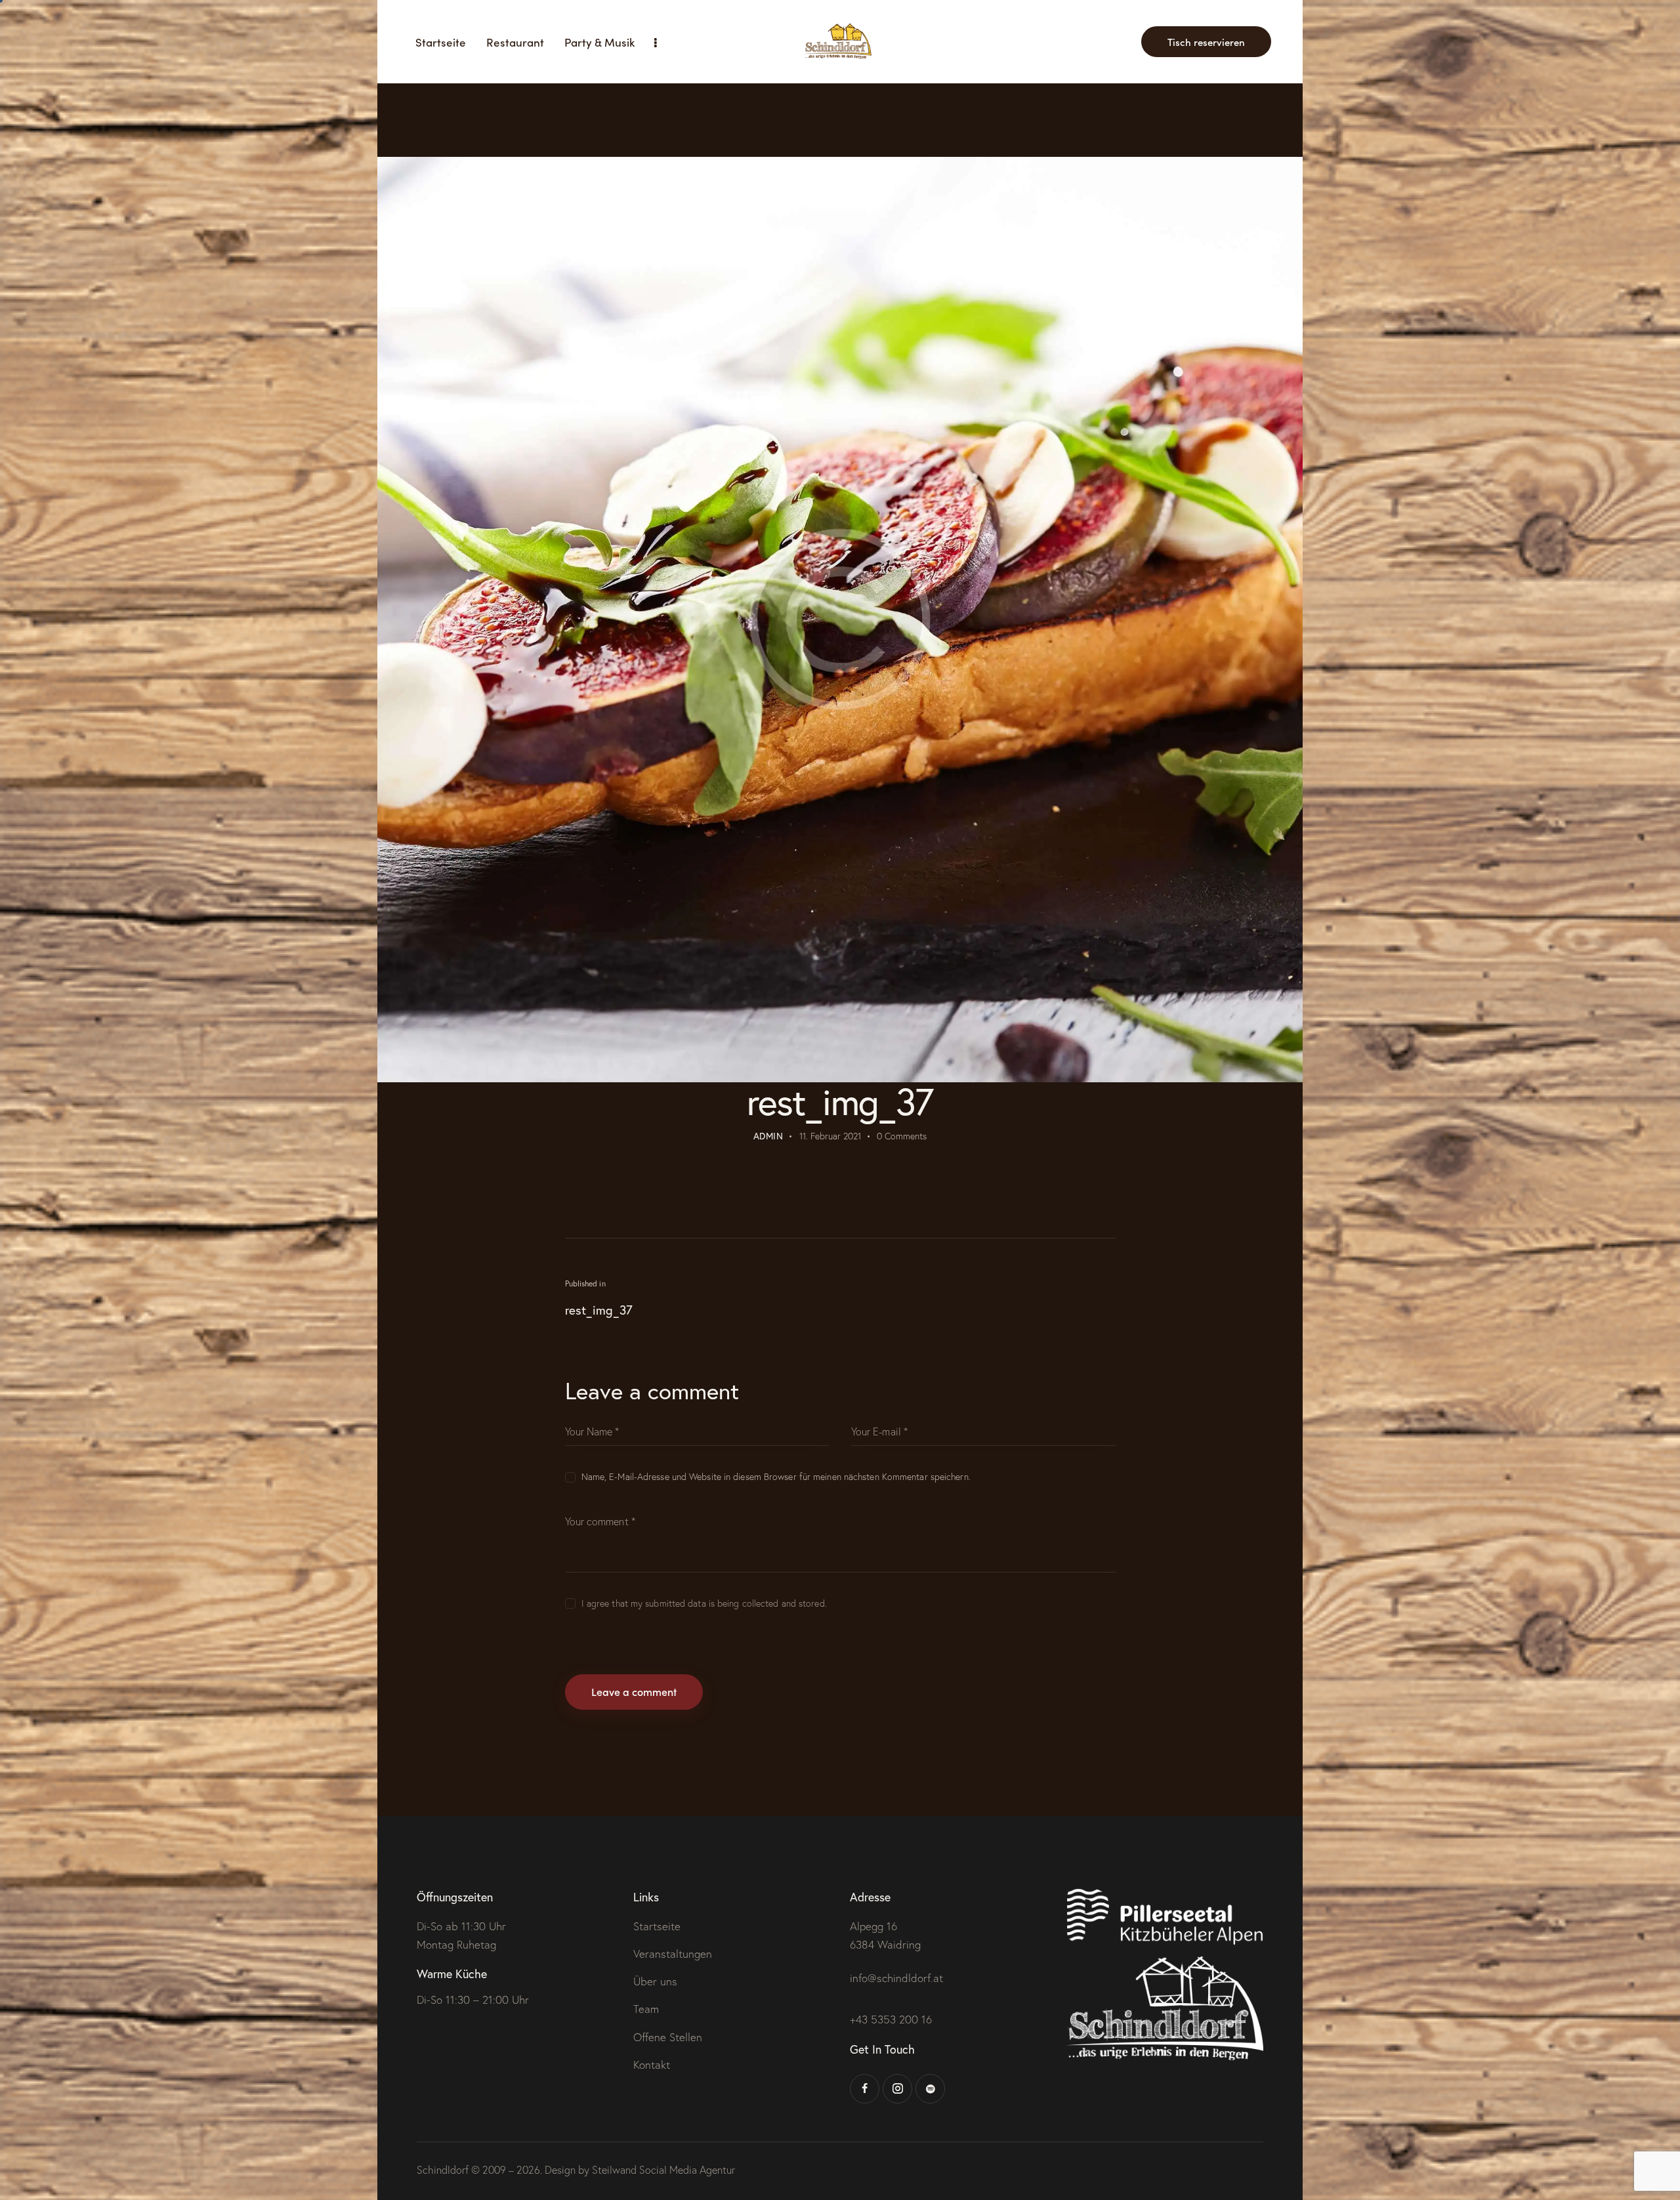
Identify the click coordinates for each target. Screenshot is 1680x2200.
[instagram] (897, 2089)
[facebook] (865, 2089)
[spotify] (930, 2089)
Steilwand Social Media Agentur (663, 2170)
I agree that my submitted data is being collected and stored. (704, 1603)
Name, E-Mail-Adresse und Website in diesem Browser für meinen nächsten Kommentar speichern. (776, 1477)
